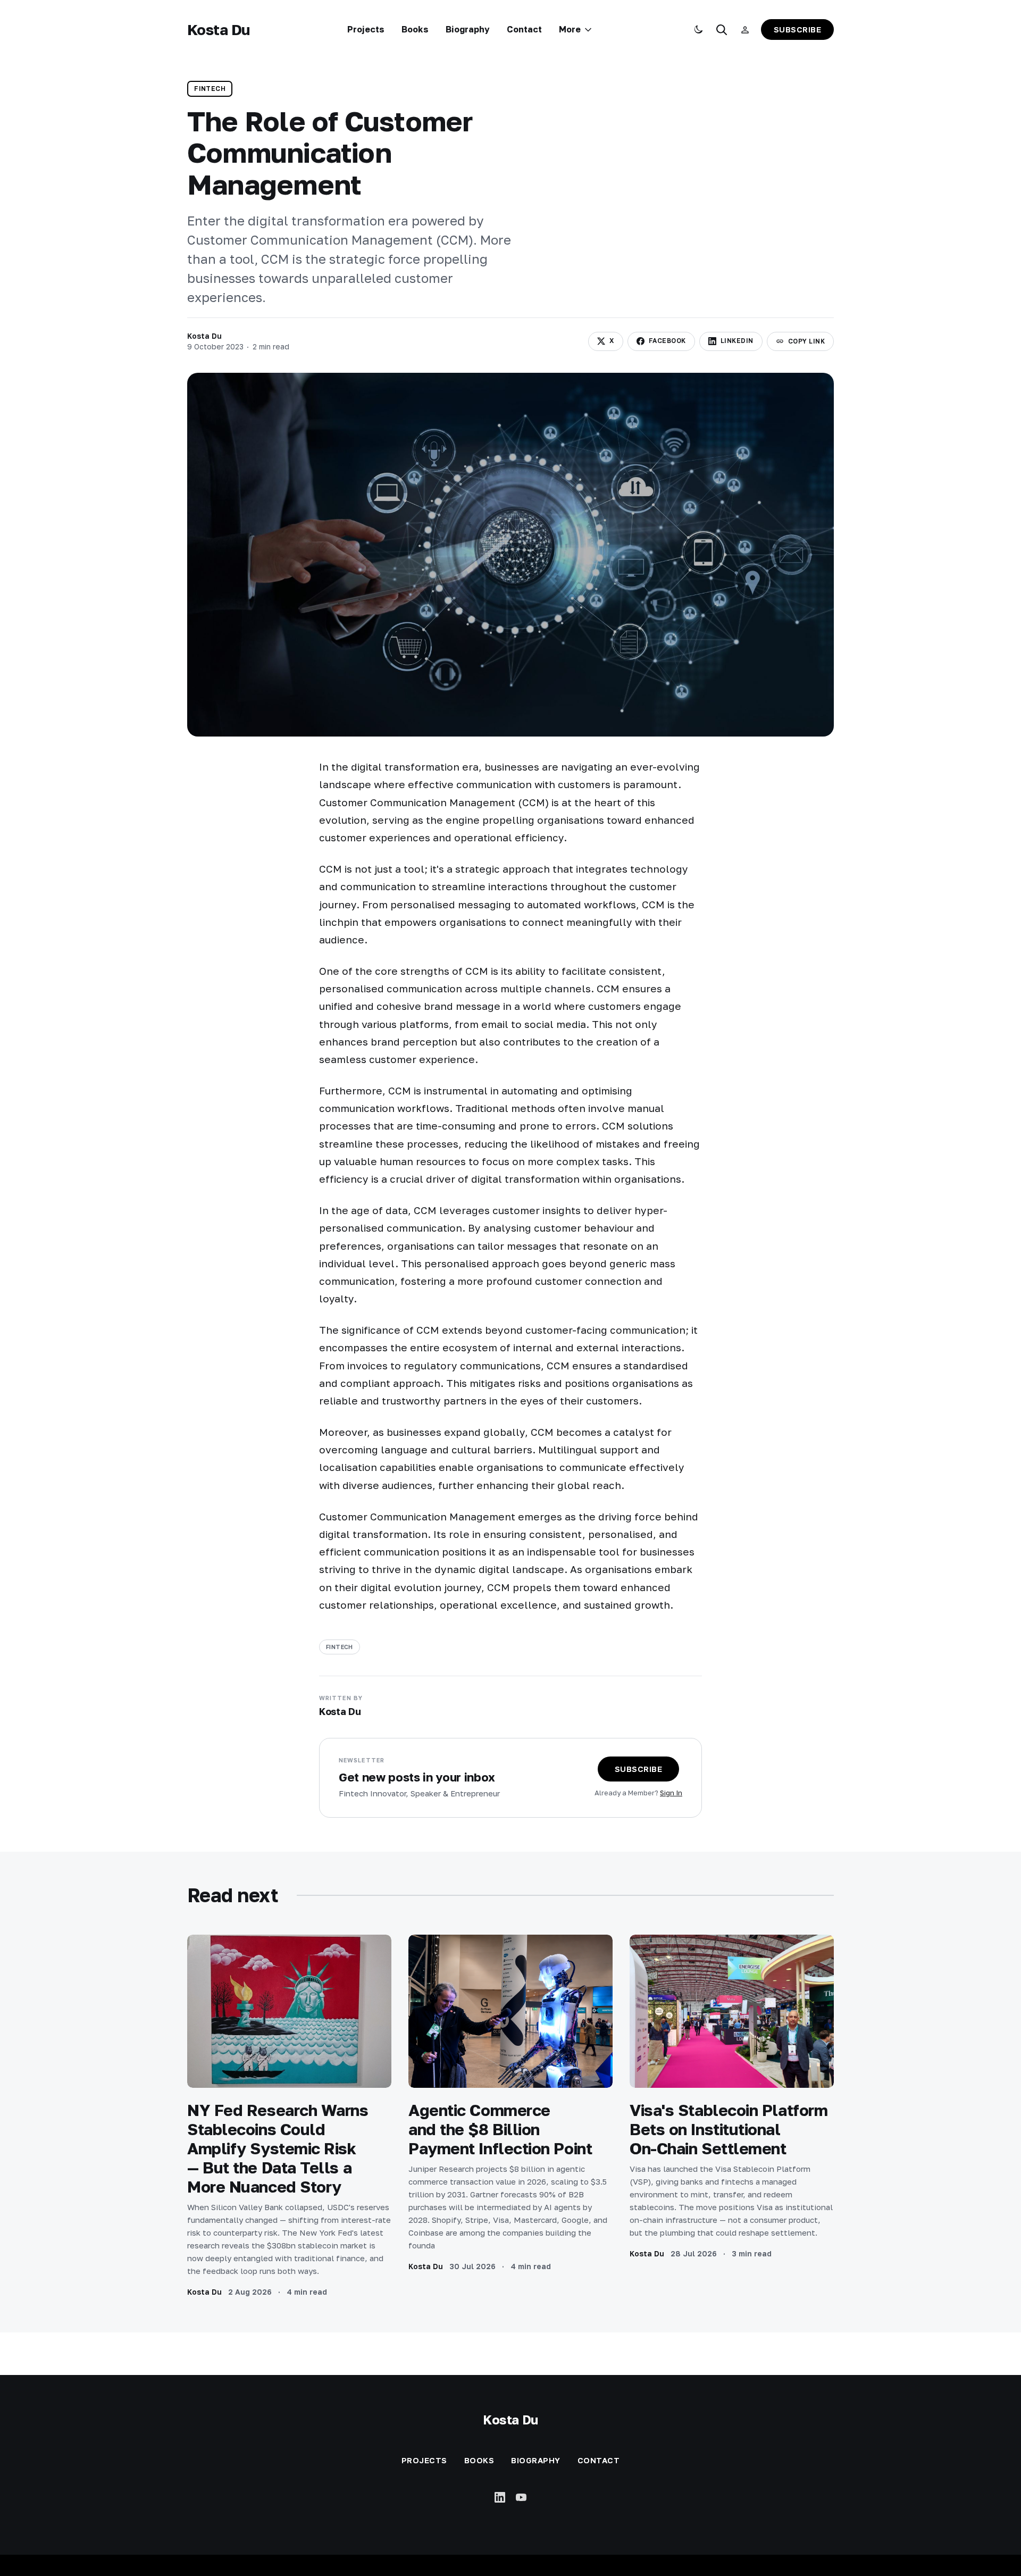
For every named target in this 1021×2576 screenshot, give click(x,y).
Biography (468, 29)
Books (415, 29)
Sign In (671, 1793)
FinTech (210, 89)
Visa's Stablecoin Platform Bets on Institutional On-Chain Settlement (729, 2129)
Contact (524, 29)
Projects (366, 29)
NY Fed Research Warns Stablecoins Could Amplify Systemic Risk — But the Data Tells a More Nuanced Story (278, 2148)
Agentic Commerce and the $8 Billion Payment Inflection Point (500, 2129)
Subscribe (798, 29)
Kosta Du (219, 30)
